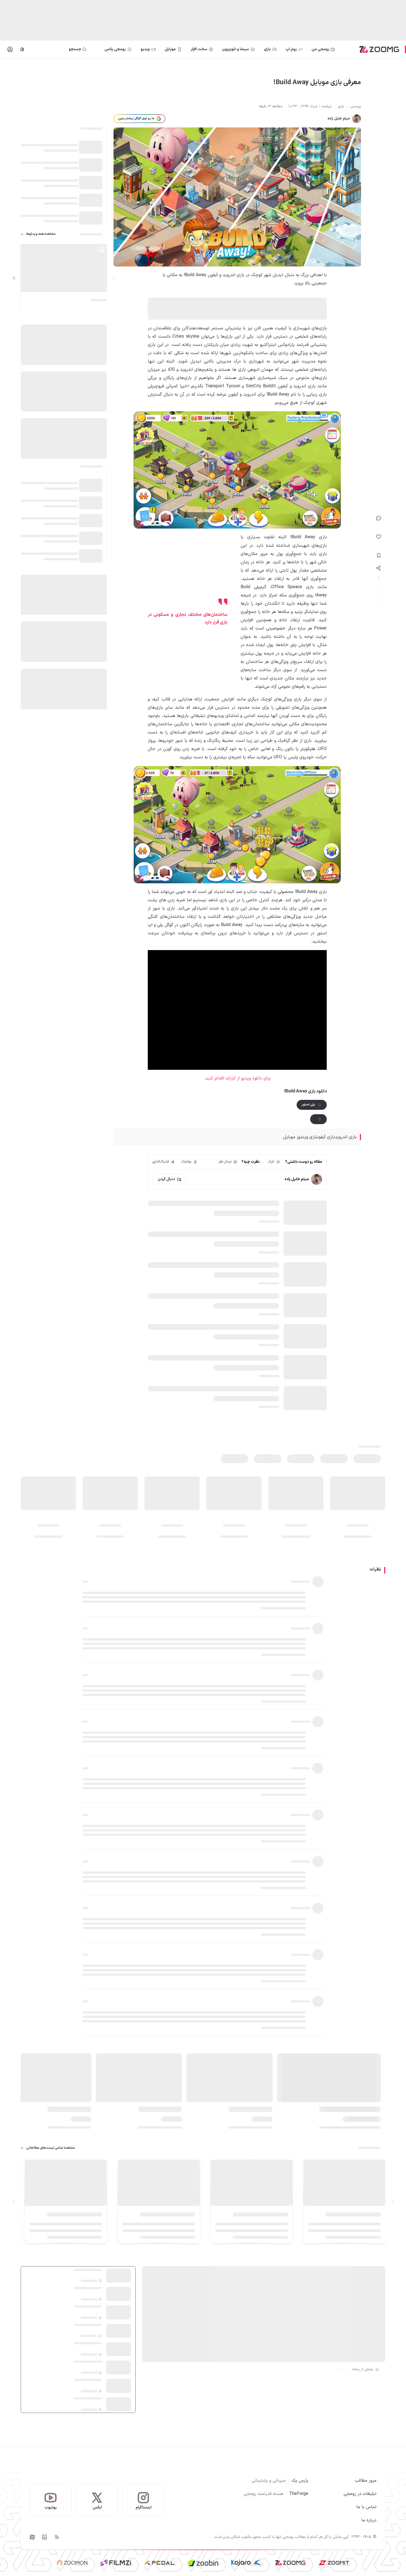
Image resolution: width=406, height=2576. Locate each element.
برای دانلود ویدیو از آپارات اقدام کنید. (237, 1078)
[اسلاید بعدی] (14, 278)
